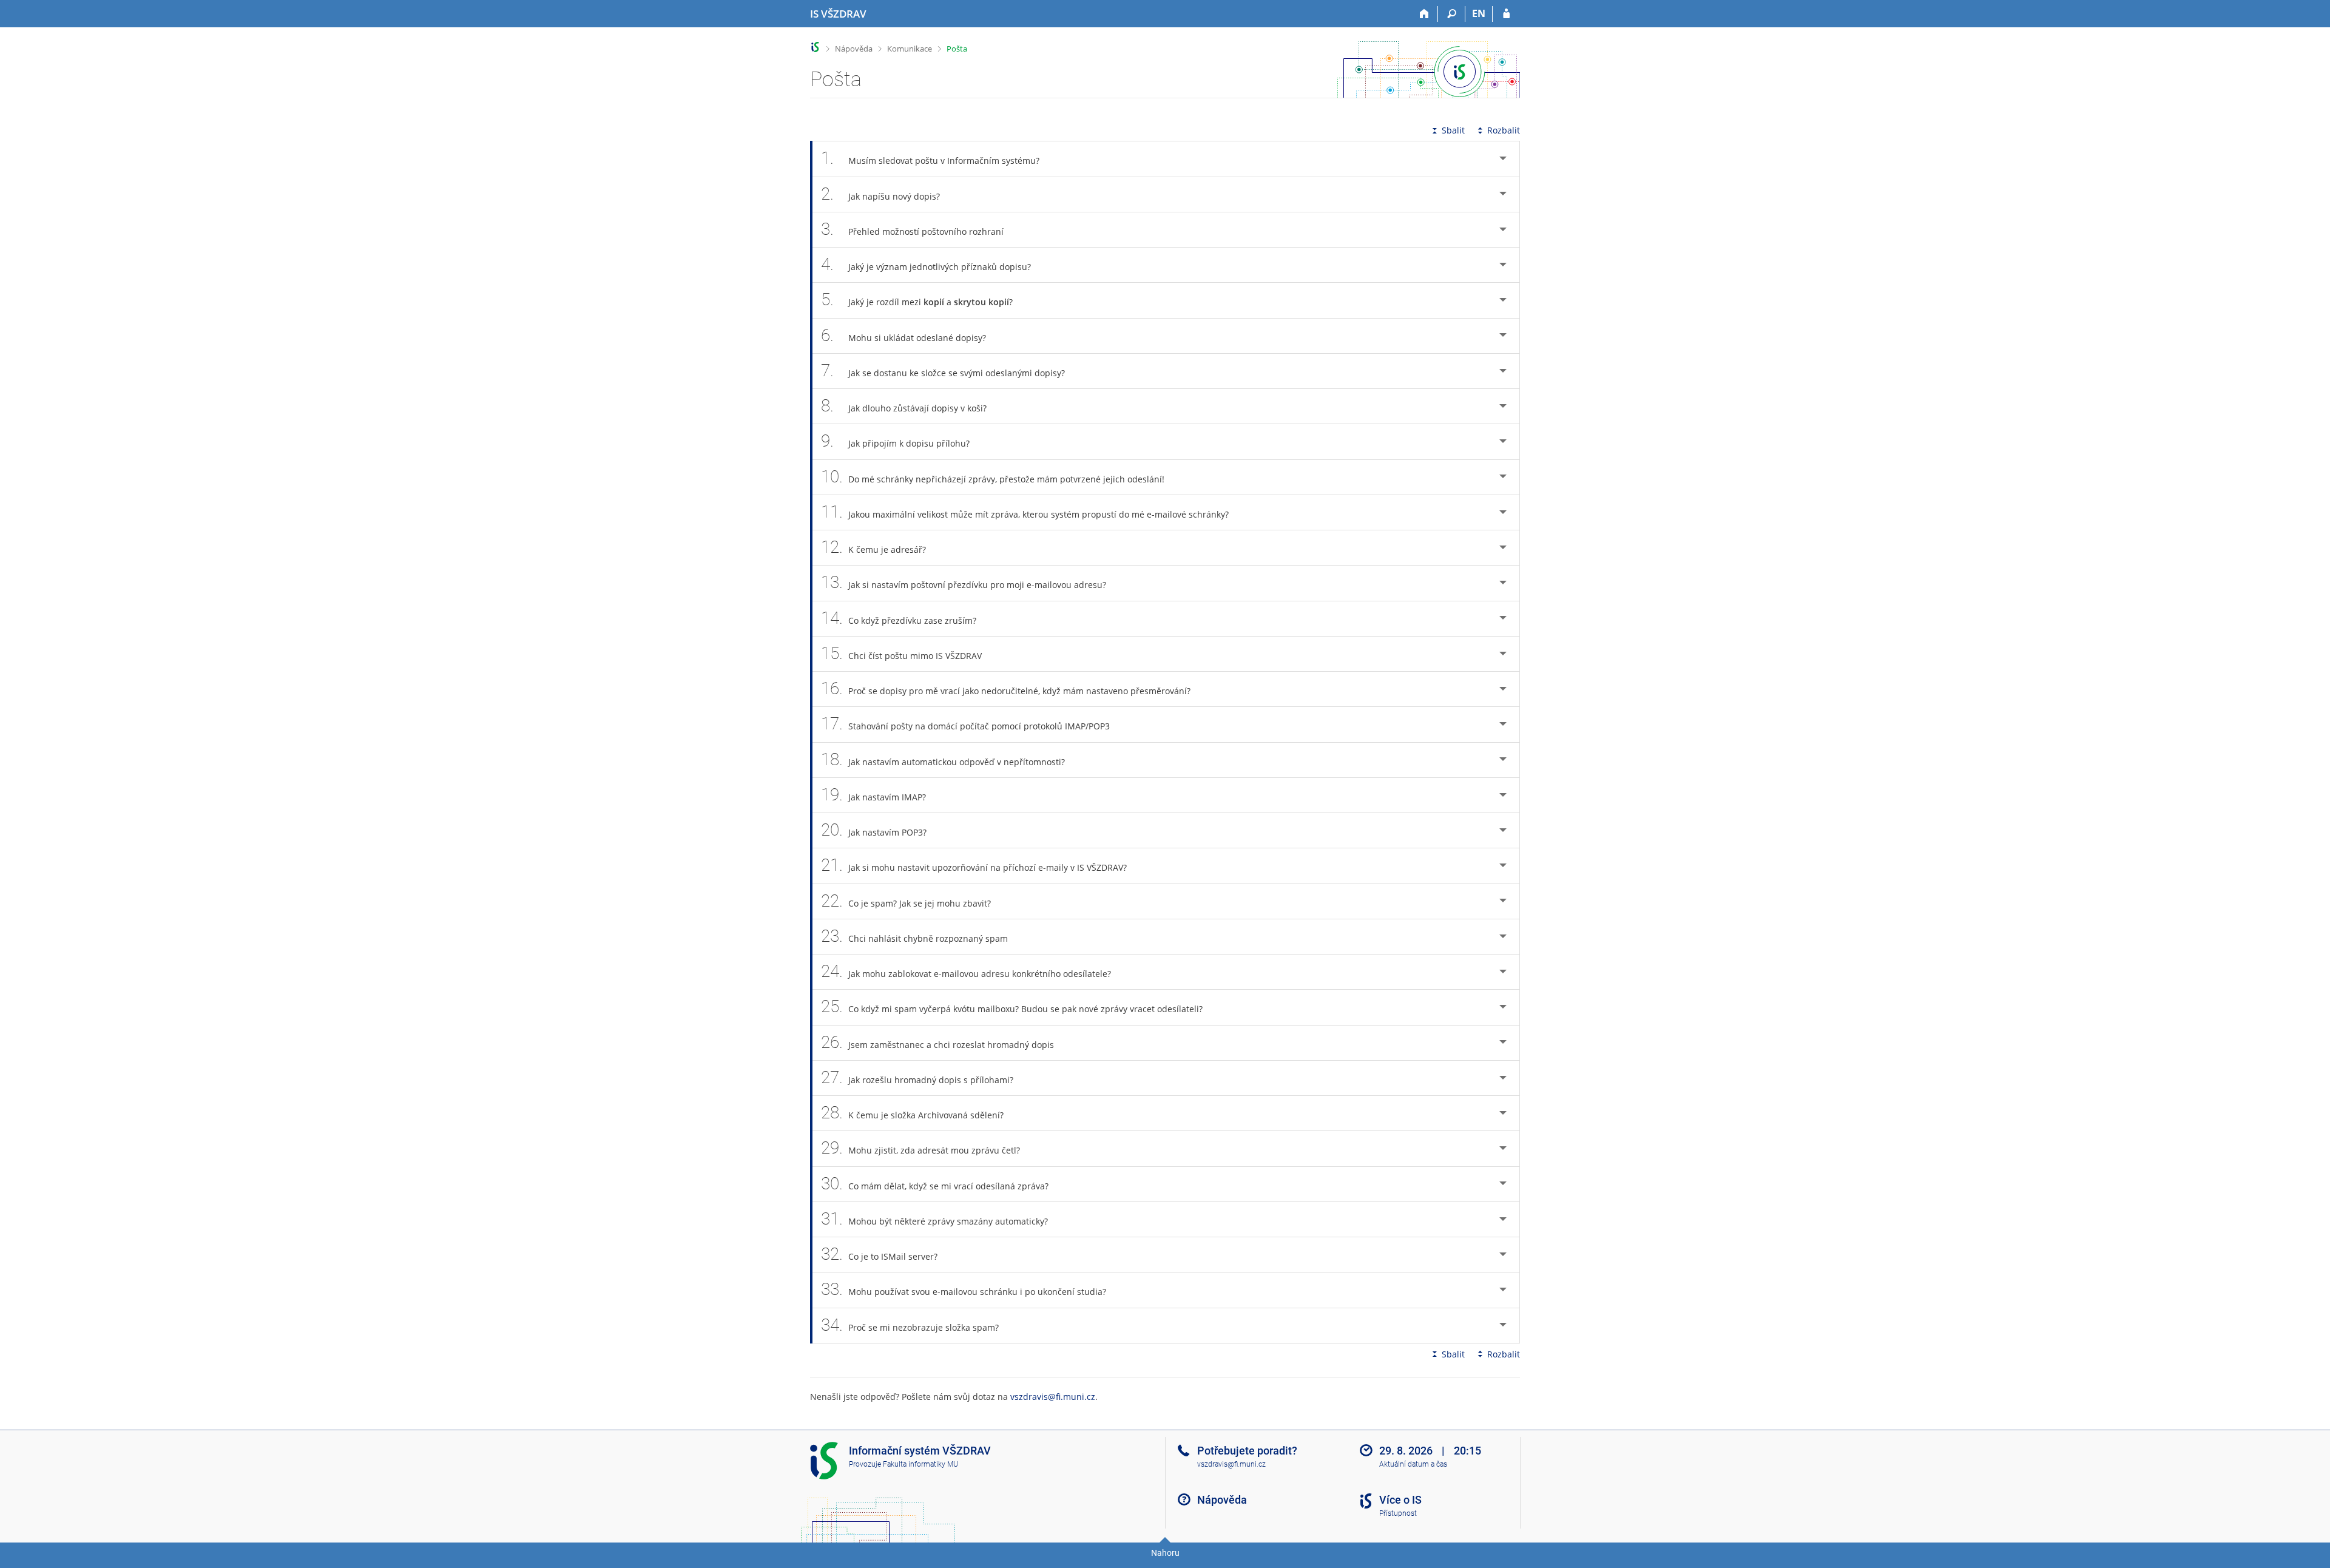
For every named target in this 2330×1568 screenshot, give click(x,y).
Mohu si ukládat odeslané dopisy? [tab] (903, 335)
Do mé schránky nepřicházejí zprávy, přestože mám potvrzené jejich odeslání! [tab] (993, 477)
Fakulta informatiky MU (920, 1464)
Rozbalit (1504, 130)
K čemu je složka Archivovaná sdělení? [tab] (912, 1113)
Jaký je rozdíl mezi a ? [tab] (917, 299)
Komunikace (910, 49)
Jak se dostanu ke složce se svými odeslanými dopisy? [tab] (943, 370)
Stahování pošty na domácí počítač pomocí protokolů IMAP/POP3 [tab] (965, 724)
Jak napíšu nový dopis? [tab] (880, 194)
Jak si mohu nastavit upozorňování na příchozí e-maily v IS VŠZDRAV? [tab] (974, 865)
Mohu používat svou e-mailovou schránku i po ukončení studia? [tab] (964, 1289)
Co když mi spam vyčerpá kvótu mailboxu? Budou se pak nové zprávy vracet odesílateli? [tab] (1012, 1006)
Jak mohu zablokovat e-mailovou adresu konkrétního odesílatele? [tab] (966, 971)
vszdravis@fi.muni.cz (1053, 1397)
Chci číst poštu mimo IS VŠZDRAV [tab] (901, 653)
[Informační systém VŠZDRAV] (815, 47)
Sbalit (1453, 130)
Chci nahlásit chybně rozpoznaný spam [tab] (914, 936)
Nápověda (854, 49)
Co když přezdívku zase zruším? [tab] (899, 618)
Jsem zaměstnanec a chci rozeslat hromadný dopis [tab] (937, 1042)
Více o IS (1400, 1500)
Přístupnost (1398, 1513)
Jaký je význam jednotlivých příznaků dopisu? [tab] (926, 264)
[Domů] (1424, 14)
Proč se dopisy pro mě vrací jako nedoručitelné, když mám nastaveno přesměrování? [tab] (1006, 688)
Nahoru (1165, 1553)
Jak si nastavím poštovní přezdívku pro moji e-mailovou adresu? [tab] (964, 582)
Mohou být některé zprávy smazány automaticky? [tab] (934, 1219)
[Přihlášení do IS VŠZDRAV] (1506, 14)
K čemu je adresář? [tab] (873, 547)
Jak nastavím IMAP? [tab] (873, 795)
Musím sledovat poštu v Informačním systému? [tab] (930, 158)
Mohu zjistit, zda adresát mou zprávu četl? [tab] (920, 1148)
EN (1479, 13)
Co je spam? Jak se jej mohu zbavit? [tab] (906, 901)
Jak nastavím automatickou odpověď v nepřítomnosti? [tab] (943, 759)
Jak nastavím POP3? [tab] (874, 830)
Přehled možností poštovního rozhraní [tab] (912, 229)
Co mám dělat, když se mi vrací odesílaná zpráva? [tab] (935, 1184)
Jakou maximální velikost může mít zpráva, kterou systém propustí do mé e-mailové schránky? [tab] (1025, 512)
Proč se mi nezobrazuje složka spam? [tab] (910, 1325)
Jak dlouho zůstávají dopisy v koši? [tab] (904, 406)
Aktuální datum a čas (1413, 1464)
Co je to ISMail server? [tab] (879, 1254)
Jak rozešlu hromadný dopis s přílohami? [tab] (917, 1077)
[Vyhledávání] (1452, 14)
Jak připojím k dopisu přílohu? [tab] (895, 441)
